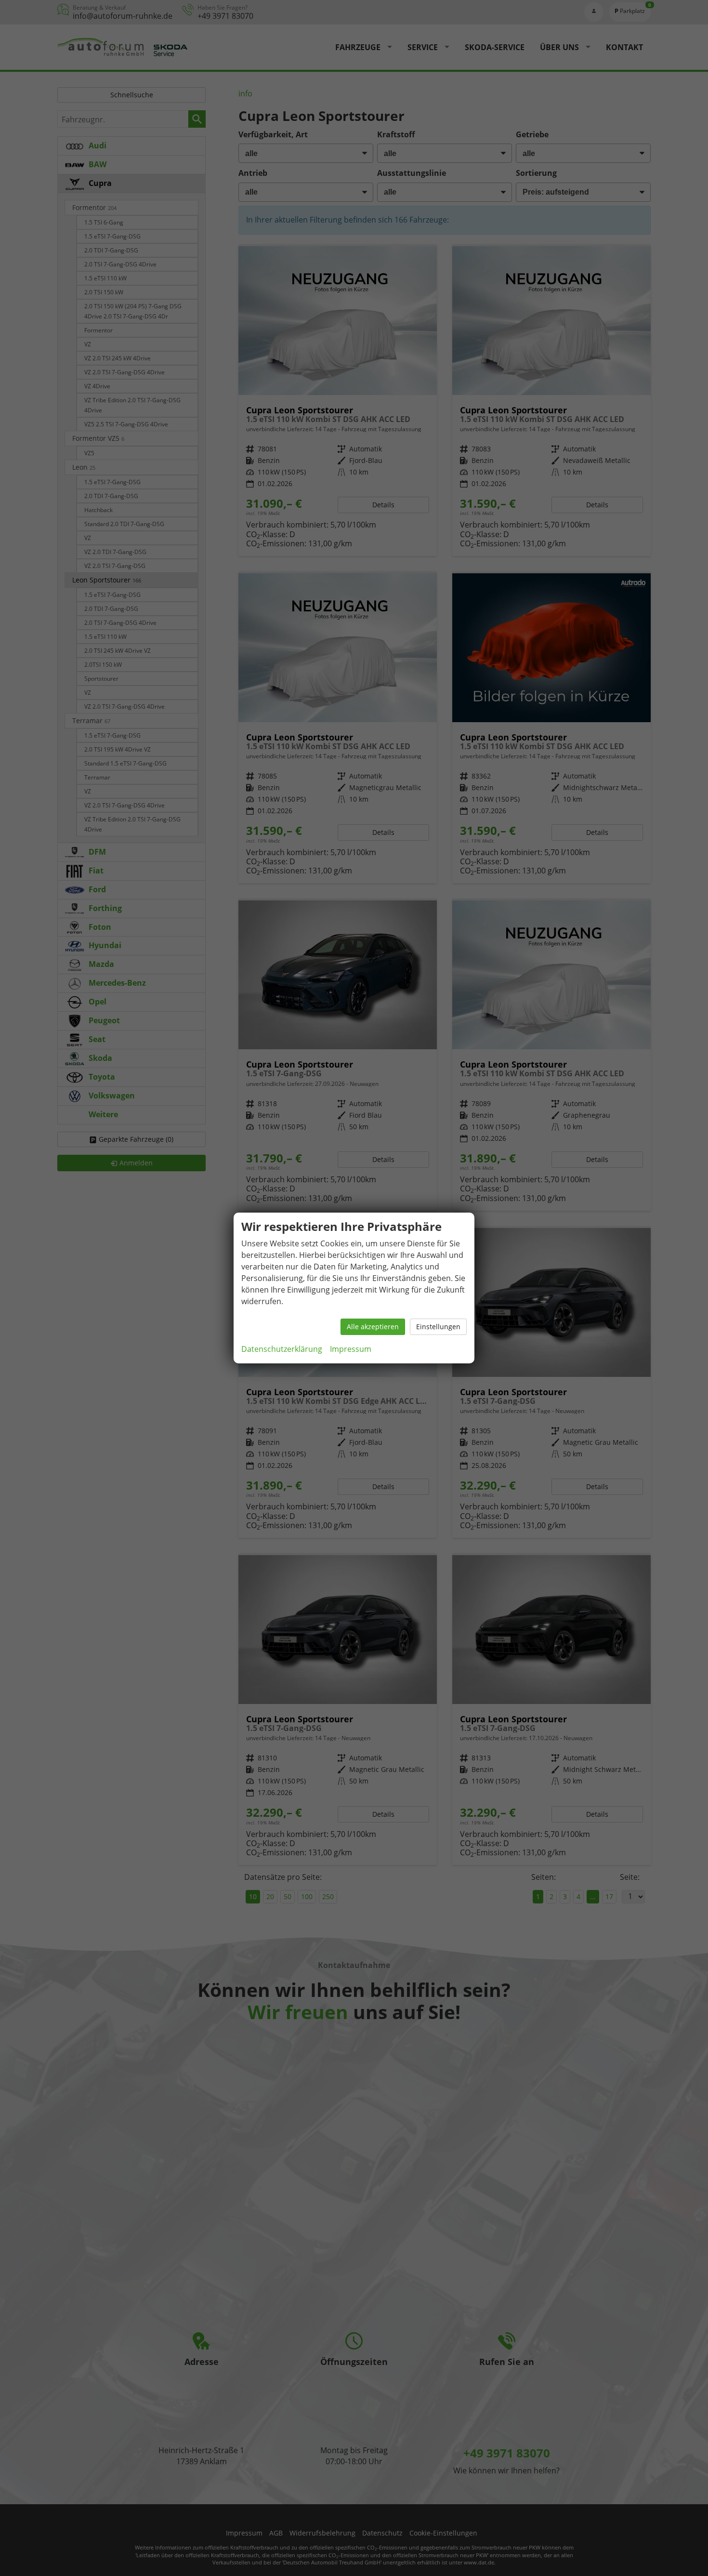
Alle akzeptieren (373, 1327)
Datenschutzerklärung (282, 1349)
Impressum (351, 1349)
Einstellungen (438, 1327)
